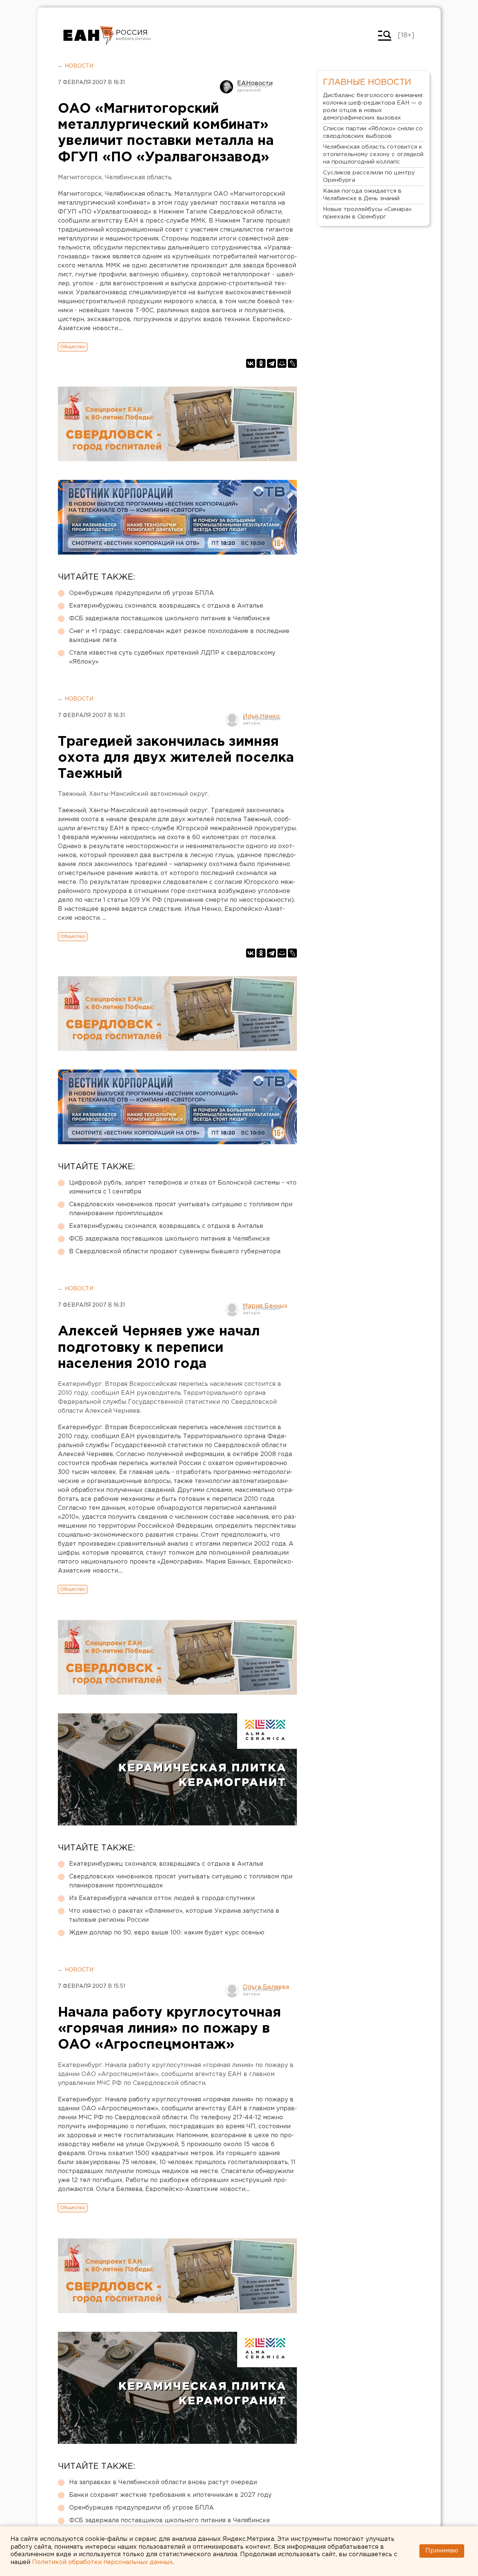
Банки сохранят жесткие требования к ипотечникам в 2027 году (170, 2495)
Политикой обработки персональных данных (102, 2562)
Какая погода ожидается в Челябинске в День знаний (362, 195)
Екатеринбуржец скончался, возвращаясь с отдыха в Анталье (166, 606)
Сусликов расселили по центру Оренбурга (369, 176)
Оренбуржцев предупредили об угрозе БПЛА (142, 593)
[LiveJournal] (292, 363)
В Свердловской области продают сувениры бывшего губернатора (175, 1252)
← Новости (76, 66)
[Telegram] (271, 363)
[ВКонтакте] (251, 363)
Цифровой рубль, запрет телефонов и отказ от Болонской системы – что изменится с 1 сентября (183, 1187)
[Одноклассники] (261, 363)
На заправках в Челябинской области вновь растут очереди (163, 2482)
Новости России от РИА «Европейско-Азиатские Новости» (89, 35)
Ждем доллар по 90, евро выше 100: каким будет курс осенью (167, 1933)
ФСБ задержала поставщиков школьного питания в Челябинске (170, 619)
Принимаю (442, 2551)
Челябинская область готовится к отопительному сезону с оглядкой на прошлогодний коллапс (373, 154)
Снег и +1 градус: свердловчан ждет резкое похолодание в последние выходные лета (179, 636)
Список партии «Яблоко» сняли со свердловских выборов (373, 132)
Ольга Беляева (266, 1987)
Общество (73, 347)
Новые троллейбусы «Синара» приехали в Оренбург (367, 213)
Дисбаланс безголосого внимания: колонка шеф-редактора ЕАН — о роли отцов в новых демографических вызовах (373, 107)
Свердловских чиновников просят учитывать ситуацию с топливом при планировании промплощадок (181, 1209)
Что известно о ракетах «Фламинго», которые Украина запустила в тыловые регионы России (174, 1916)
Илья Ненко (261, 716)
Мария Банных (265, 1306)
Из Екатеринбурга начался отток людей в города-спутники (162, 1898)
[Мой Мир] (282, 363)
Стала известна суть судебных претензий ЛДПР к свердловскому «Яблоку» (172, 657)
